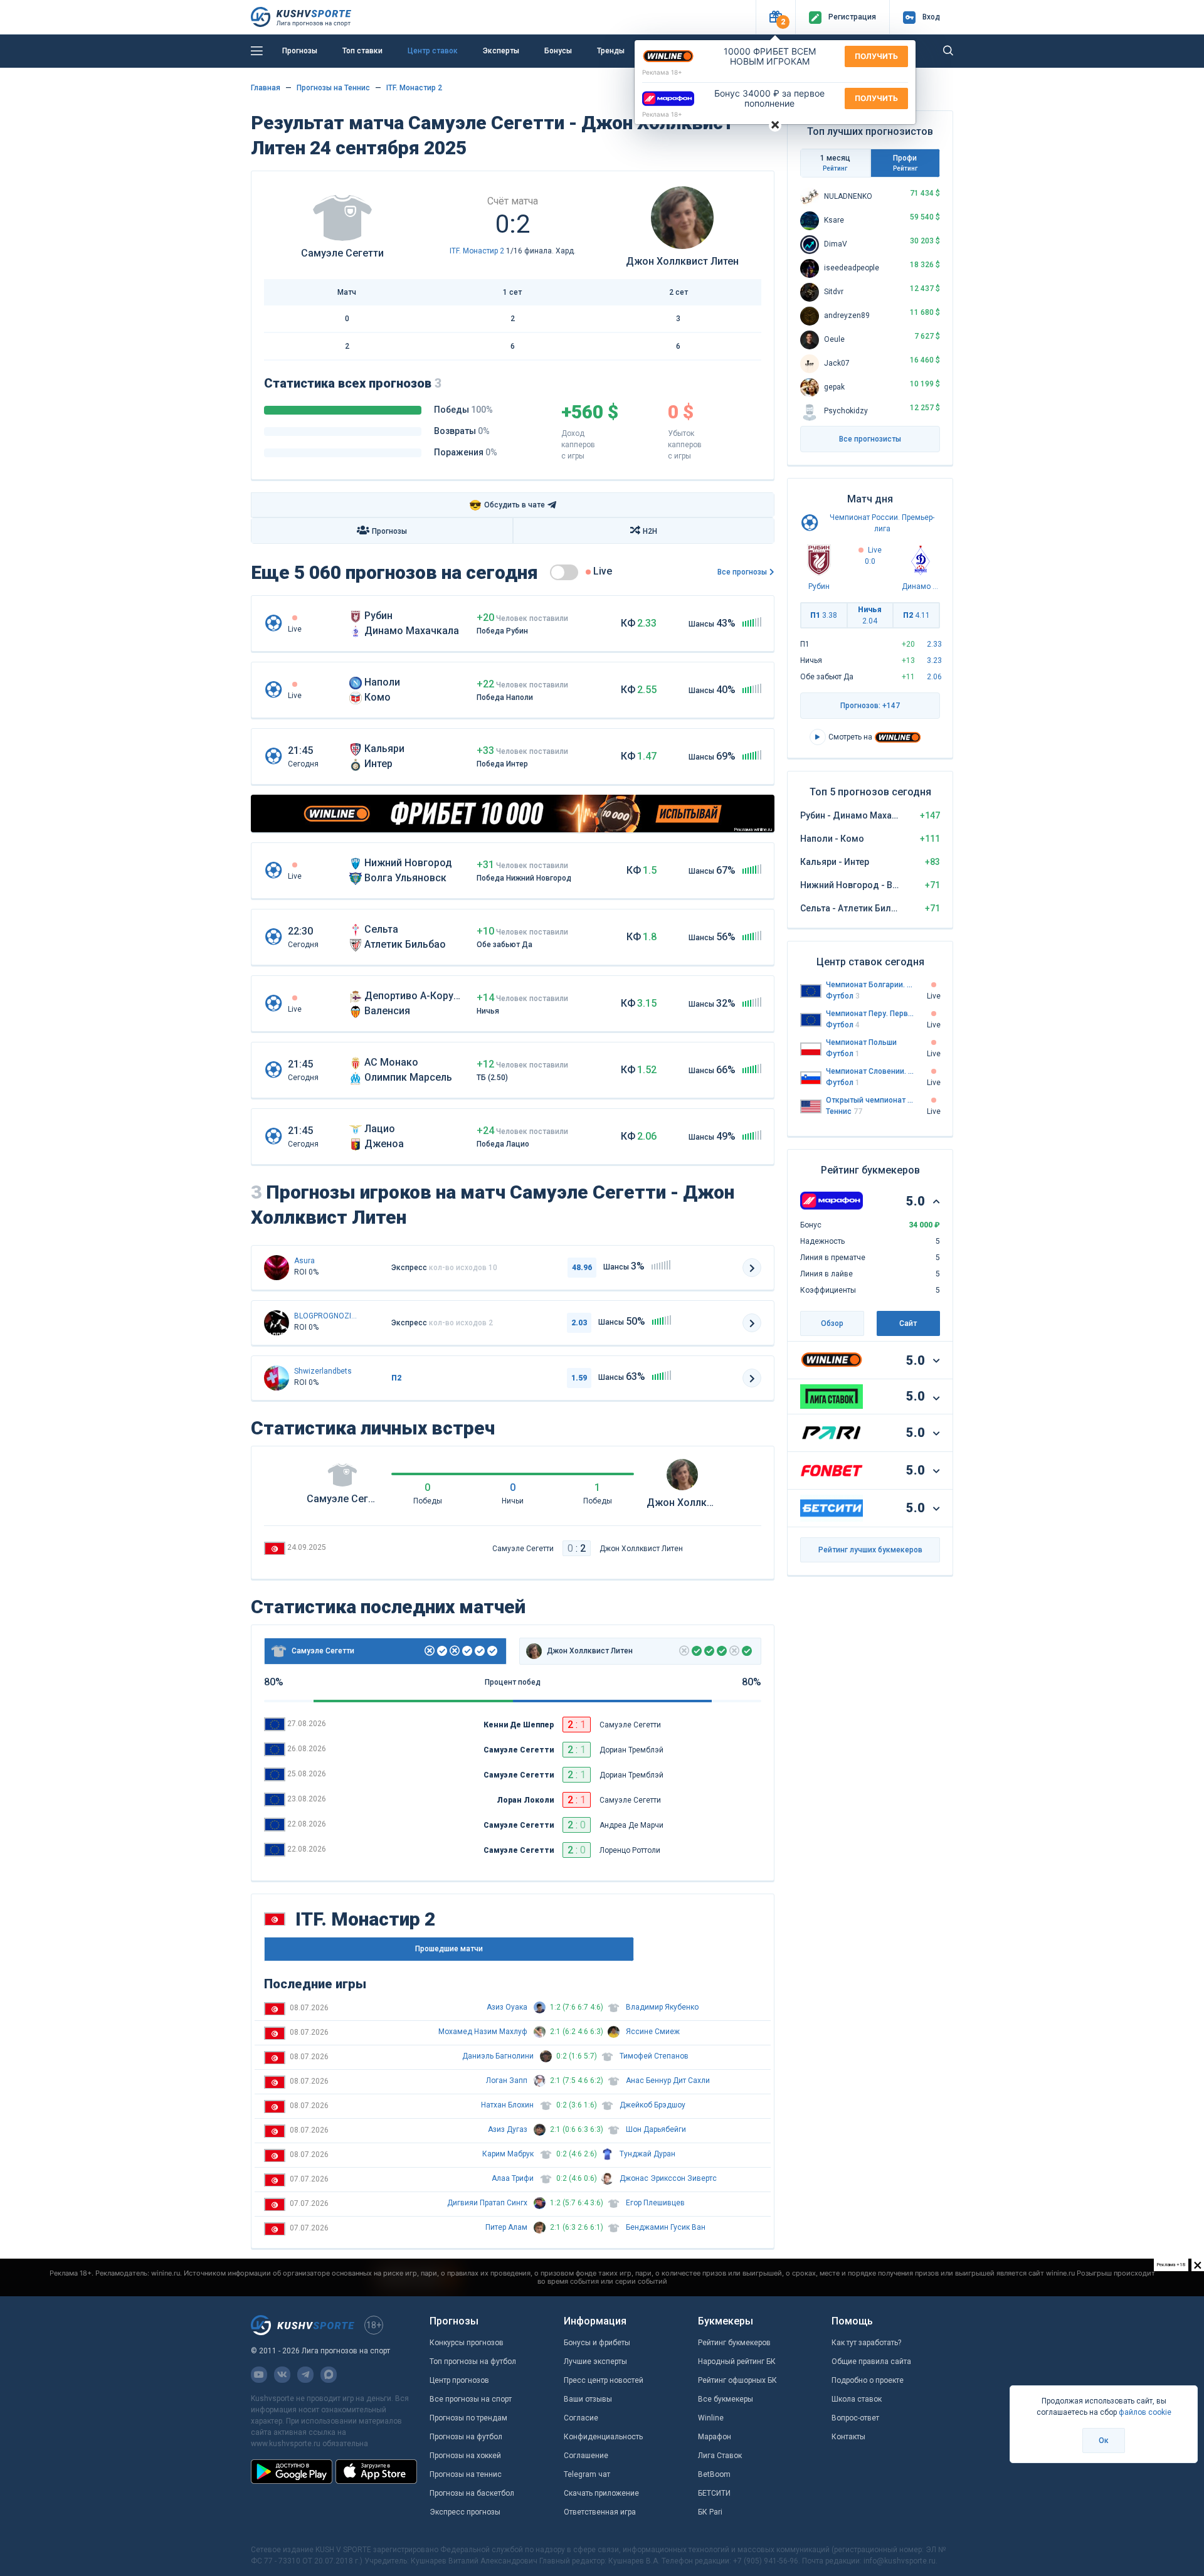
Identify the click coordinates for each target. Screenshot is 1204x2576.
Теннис (844, 1111)
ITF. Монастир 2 (414, 88)
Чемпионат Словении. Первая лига (870, 1071)
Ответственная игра (600, 2512)
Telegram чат (587, 2474)
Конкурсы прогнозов (467, 2343)
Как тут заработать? (866, 2343)
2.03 (579, 1323)
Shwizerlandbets (323, 1371)
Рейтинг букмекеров (734, 2343)
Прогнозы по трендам (468, 2418)
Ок (1104, 2441)
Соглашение (586, 2456)
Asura (304, 1261)
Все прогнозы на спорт (471, 2399)
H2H (650, 531)
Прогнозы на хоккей (465, 2456)
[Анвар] (277, 1323)
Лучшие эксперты (595, 2361)
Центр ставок (433, 51)
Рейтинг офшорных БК (737, 2380)
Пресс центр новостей (604, 2380)
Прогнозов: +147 (870, 706)
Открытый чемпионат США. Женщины (870, 1100)
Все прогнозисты (870, 439)
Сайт (908, 1323)
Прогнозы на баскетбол (472, 2493)
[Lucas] (277, 1378)
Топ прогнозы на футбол (473, 2361)
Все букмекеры (726, 2399)
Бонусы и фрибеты (597, 2343)
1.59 (579, 1378)
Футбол (843, 996)
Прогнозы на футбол (466, 2437)
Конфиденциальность (603, 2437)
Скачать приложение (601, 2493)
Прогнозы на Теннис (333, 88)
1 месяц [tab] (835, 163)
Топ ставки (362, 51)
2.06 (934, 677)
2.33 (934, 644)
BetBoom (714, 2474)
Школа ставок (857, 2399)
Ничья (870, 615)
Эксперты (501, 51)
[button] (775, 17)
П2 (916, 615)
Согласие (581, 2418)
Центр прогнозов (459, 2380)
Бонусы (558, 51)
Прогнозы (300, 51)
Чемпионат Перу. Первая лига (870, 1014)
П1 (824, 615)
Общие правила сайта (871, 2361)
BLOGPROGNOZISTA (325, 1316)
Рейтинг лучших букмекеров (870, 1550)
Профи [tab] (905, 163)
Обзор (832, 1323)
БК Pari (710, 2512)
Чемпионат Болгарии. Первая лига (870, 985)
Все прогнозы (742, 572)
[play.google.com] (292, 2471)
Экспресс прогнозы (465, 2512)
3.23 (934, 660)
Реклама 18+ (662, 72)
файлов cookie (1145, 2412)
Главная (266, 88)
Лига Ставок (720, 2456)
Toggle (564, 572)
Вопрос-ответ (855, 2418)
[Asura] (277, 1268)
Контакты (848, 2437)
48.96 (582, 1268)
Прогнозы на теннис (466, 2474)
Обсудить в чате (507, 505)
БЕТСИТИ (714, 2493)
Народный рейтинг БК (737, 2361)
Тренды (611, 51)
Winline (711, 2418)
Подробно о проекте (868, 2380)
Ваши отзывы (588, 2399)
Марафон (715, 2437)
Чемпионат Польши (861, 1042)
